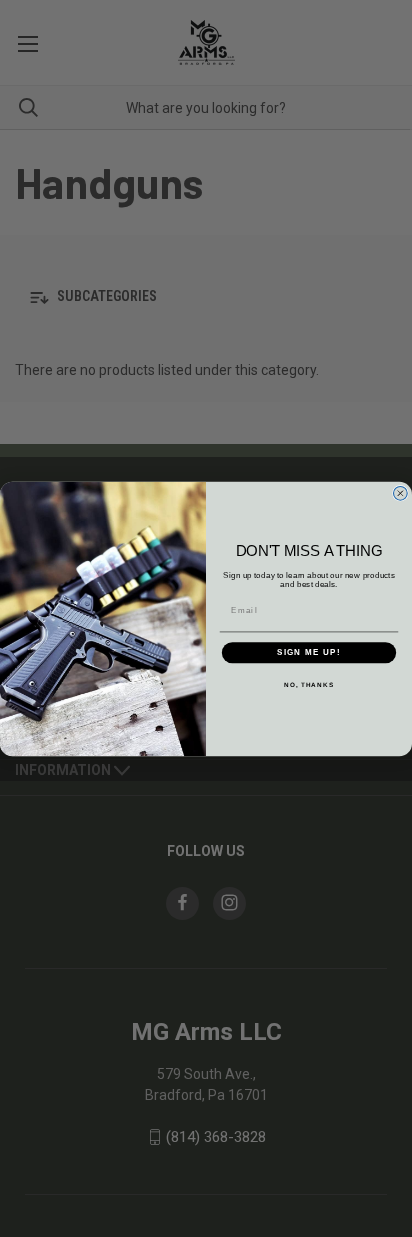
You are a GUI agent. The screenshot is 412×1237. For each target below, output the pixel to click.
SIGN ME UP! (309, 652)
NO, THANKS (309, 683)
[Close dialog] (400, 492)
